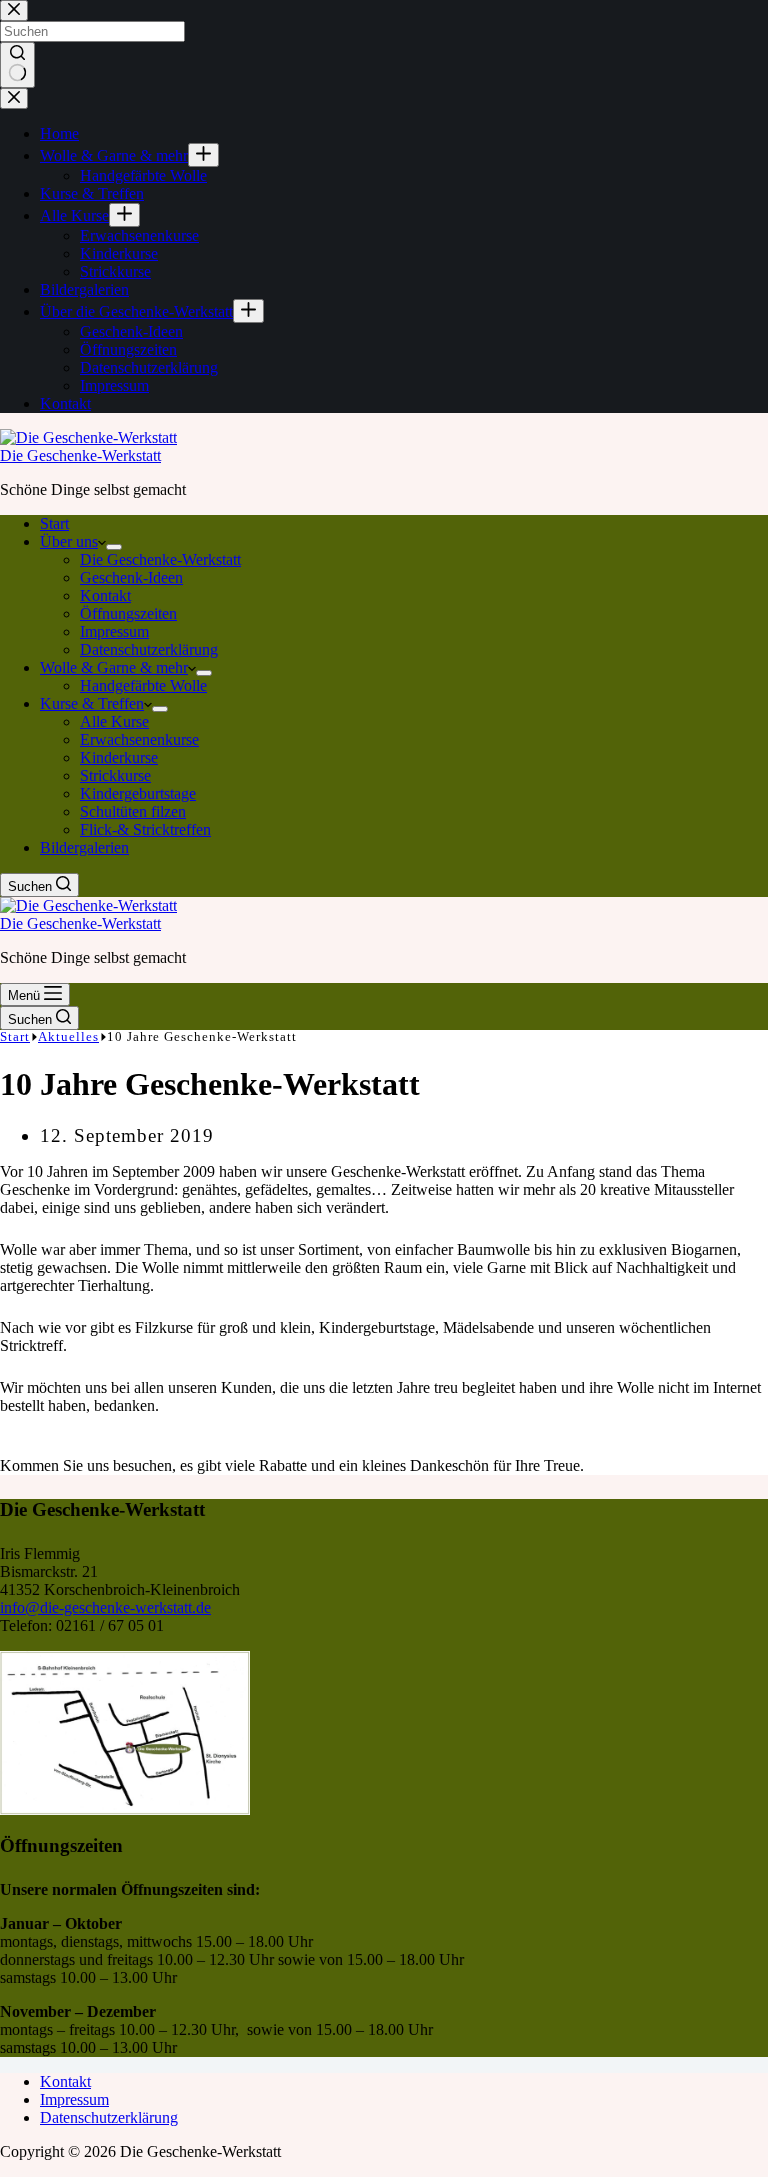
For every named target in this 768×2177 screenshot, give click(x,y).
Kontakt (105, 595)
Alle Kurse (114, 721)
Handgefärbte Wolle (143, 685)
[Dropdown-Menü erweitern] (114, 547)
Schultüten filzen (133, 811)
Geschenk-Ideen (131, 577)
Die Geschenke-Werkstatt (80, 455)
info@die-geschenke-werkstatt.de (105, 1607)
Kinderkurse (119, 757)
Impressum (114, 631)
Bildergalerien (84, 847)
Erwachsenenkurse (139, 739)
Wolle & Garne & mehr (114, 667)
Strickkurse (115, 775)
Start (54, 523)
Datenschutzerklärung (149, 649)
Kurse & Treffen (92, 703)
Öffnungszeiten (128, 613)
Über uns (69, 541)
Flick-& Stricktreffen (145, 829)
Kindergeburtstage (138, 793)
